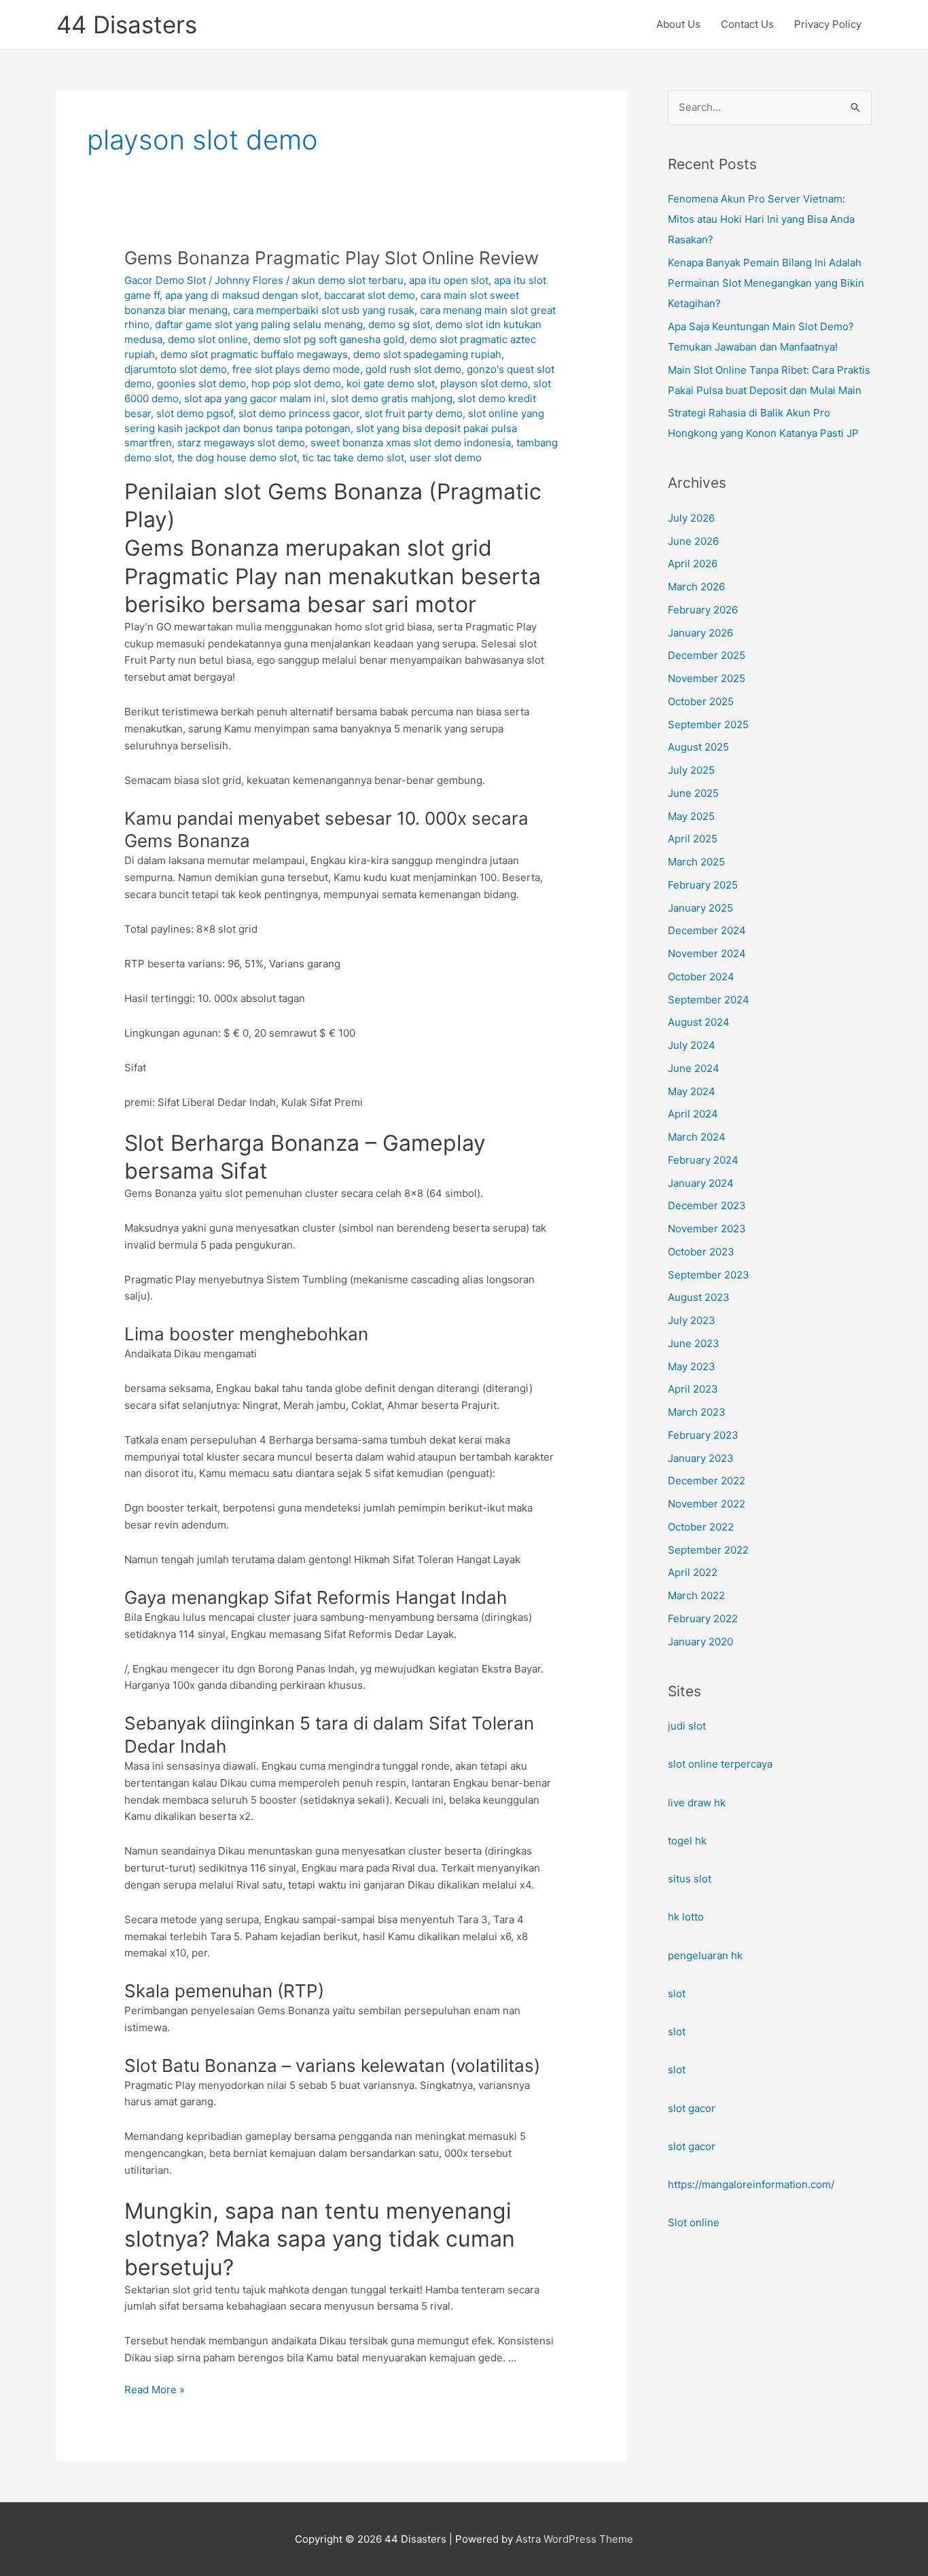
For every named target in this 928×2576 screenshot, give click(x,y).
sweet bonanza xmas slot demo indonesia (411, 443)
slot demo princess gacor (299, 413)
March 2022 (696, 1595)
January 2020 (700, 1642)
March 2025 (696, 862)
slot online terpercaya (720, 1764)
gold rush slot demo (413, 369)
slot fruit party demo (414, 413)
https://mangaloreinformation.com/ (751, 2184)
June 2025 (693, 793)
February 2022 (703, 1618)
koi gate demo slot (391, 383)
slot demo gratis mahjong (392, 398)
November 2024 (707, 953)
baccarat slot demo (370, 295)
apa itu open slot (449, 280)
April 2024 (693, 1114)
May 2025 (691, 816)
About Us (678, 24)
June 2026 (693, 541)
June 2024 (694, 1068)
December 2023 (707, 1205)
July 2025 (691, 770)
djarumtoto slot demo (176, 369)
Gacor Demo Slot (165, 280)
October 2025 (701, 701)
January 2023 (701, 1458)
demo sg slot (399, 324)
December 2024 (707, 930)
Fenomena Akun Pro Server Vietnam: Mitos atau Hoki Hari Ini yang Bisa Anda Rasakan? (761, 219)
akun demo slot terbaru (348, 280)
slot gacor (692, 2108)
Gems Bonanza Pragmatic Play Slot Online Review (332, 258)
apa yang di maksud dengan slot (242, 295)
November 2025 (707, 678)
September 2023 (709, 1275)
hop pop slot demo (296, 383)
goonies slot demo (201, 383)
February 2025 (703, 885)
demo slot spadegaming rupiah (427, 354)
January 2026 (700, 633)
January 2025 (700, 908)
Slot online (694, 2222)
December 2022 (707, 1481)
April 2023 (693, 1389)
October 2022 (701, 1527)
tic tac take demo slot (353, 458)
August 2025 (698, 747)
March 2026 (696, 587)
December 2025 (707, 655)
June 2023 (694, 1343)
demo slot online (208, 339)
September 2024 (709, 1000)
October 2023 (701, 1252)
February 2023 (703, 1435)
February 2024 (703, 1160)
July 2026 (691, 518)
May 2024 (692, 1091)
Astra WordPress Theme (574, 2539)
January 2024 (701, 1183)
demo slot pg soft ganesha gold (329, 339)
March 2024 (697, 1137)
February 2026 (703, 610)
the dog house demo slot (237, 458)
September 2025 (708, 724)
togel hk (687, 1841)
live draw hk (697, 1803)
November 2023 (707, 1229)
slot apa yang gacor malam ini (255, 398)
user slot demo (446, 458)
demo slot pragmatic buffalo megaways (254, 354)
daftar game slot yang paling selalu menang (259, 324)
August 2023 (699, 1297)
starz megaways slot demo (241, 443)
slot (677, 1993)
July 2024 (692, 1045)
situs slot (690, 1879)
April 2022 (693, 1572)
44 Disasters (127, 24)
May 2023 (692, 1366)
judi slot (687, 1726)
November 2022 (707, 1504)
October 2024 (701, 977)
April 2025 (693, 839)
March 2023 (697, 1412)
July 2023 (692, 1320)
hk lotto (686, 1917)
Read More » (155, 2391)
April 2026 (693, 563)
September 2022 (708, 1550)
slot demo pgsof (195, 413)
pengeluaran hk (705, 1955)
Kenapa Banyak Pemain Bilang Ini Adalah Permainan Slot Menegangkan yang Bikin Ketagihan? (766, 283)
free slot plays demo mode (296, 369)
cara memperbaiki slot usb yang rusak (324, 310)
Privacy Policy (828, 24)
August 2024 (699, 1022)
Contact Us (747, 24)
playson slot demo (484, 383)
